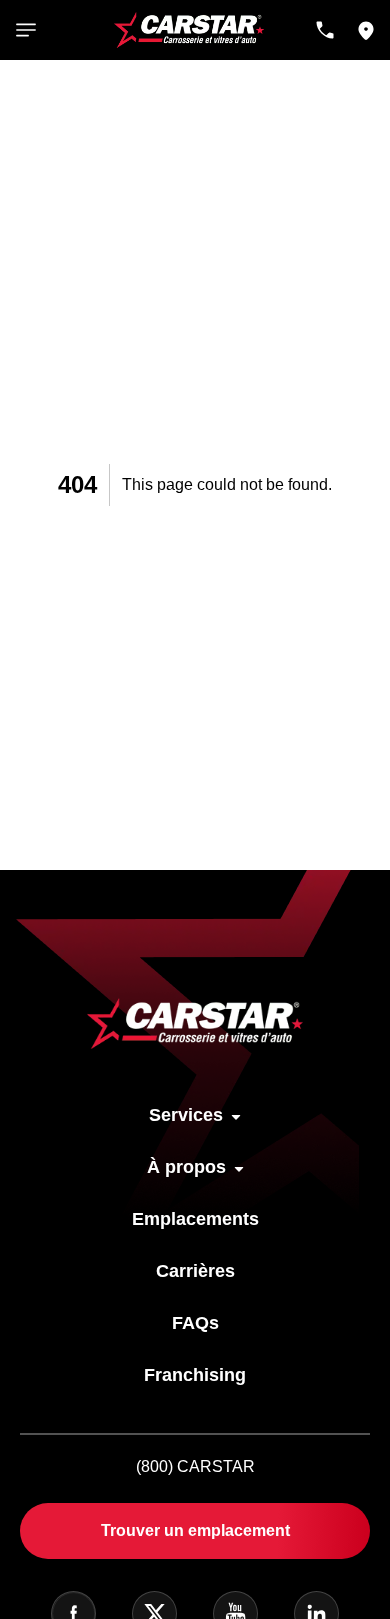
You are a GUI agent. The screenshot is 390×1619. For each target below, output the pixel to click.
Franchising (195, 1375)
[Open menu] (26, 30)
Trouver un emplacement (195, 1530)
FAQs (195, 1323)
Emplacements (195, 1219)
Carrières (195, 1271)
